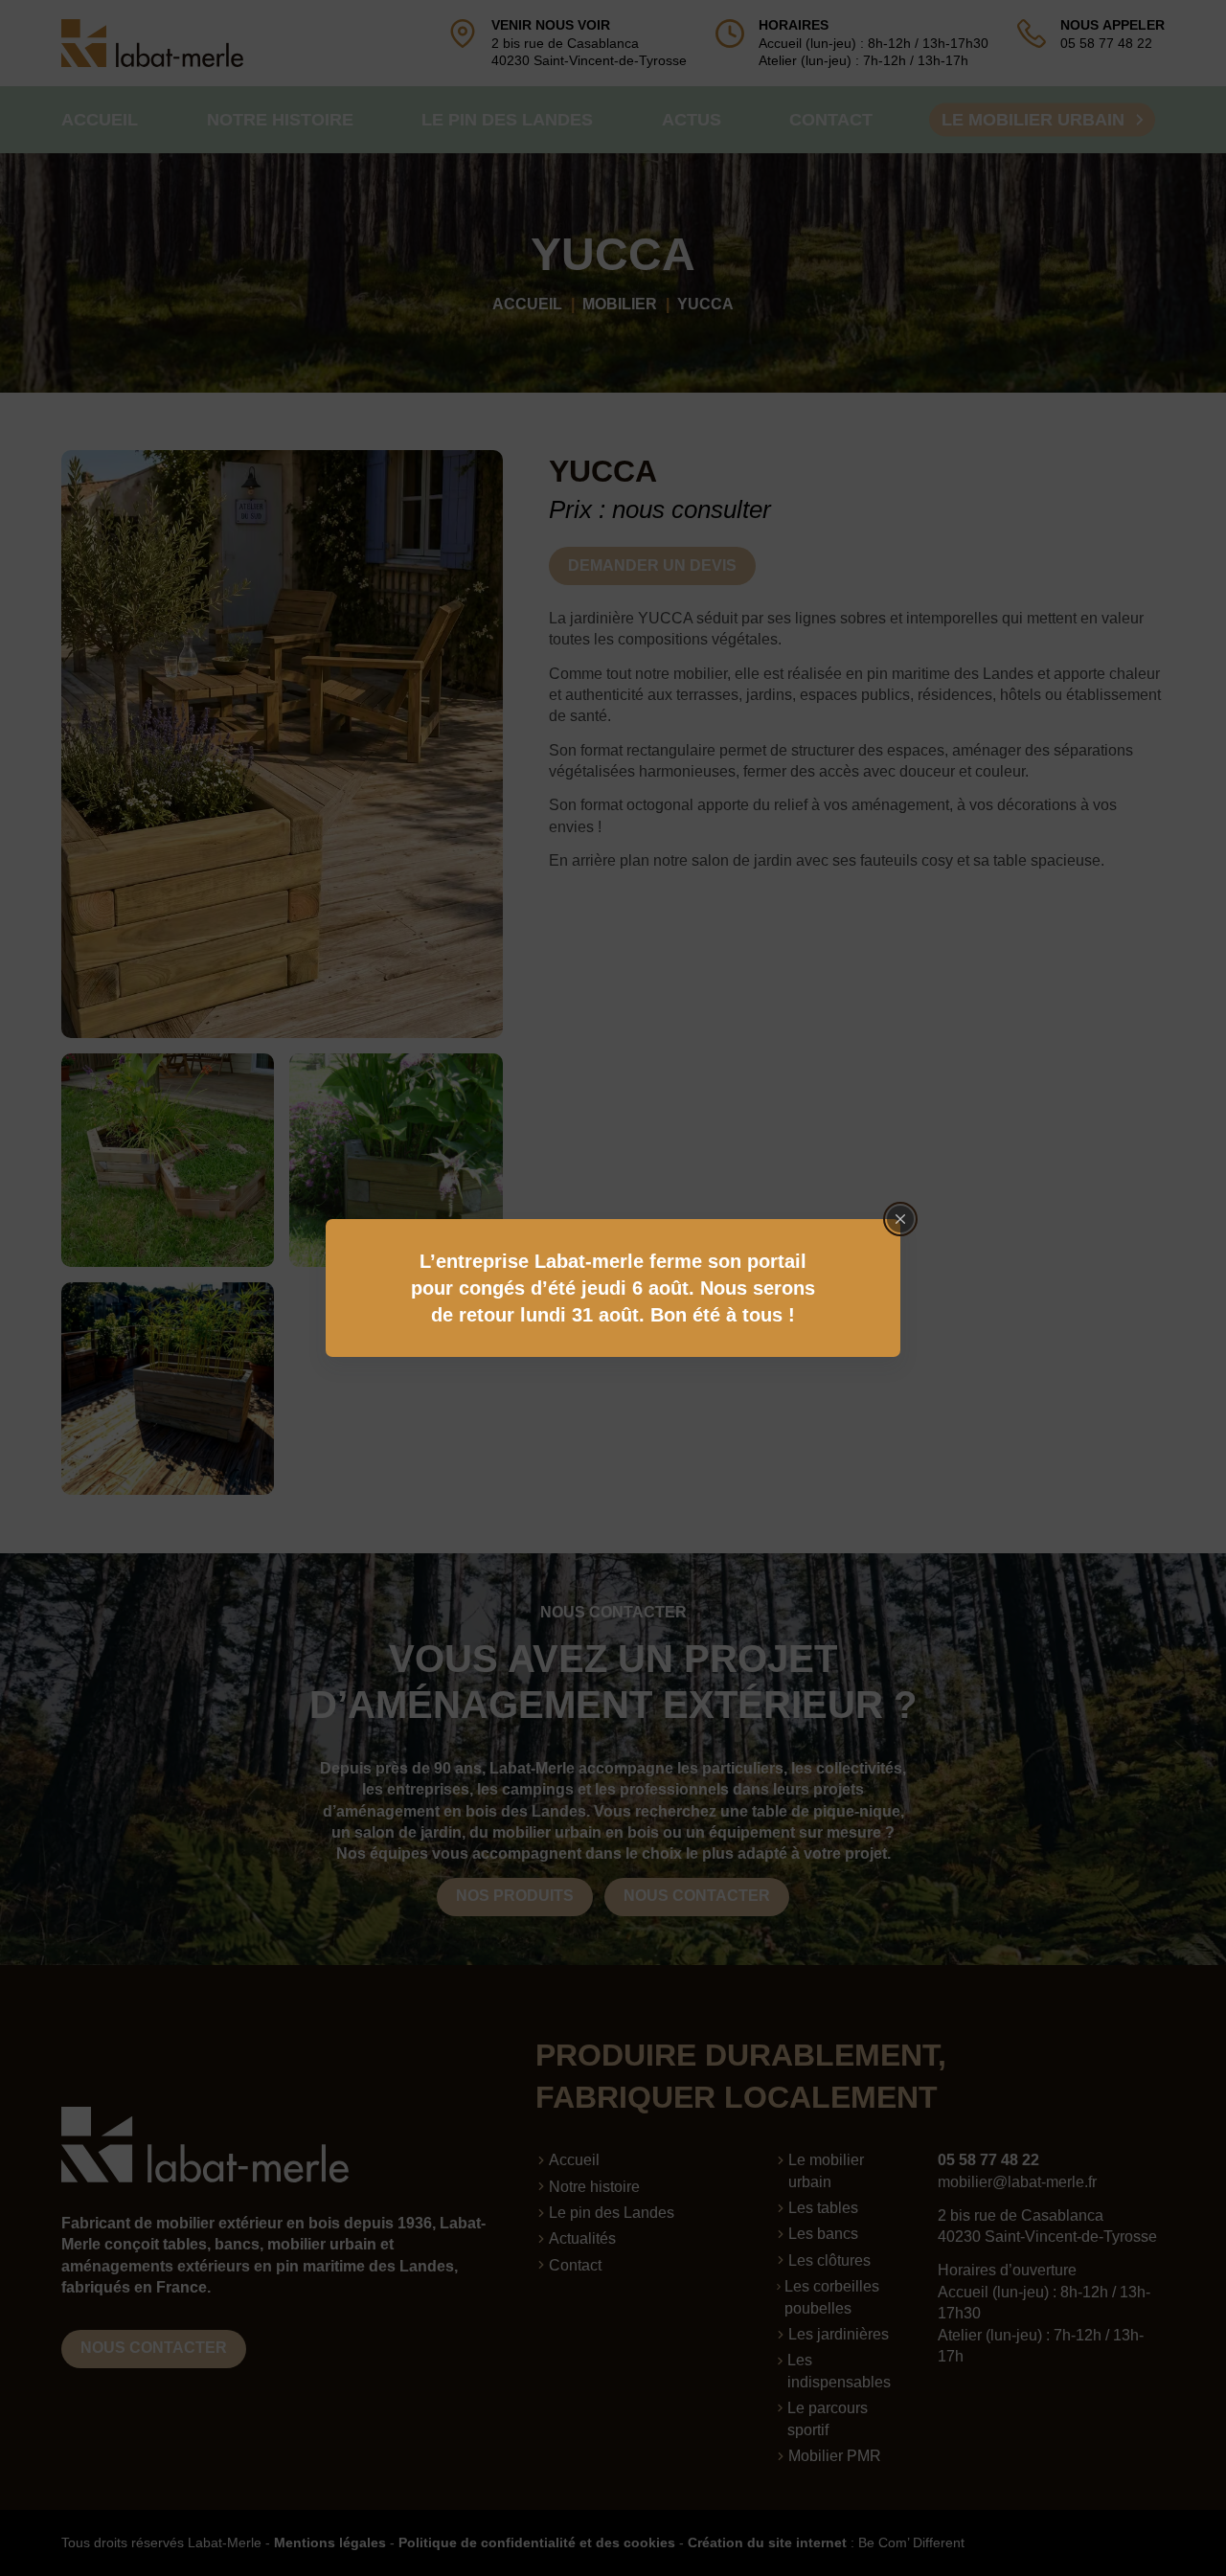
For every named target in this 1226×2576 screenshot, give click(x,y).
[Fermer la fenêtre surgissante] (900, 1219)
